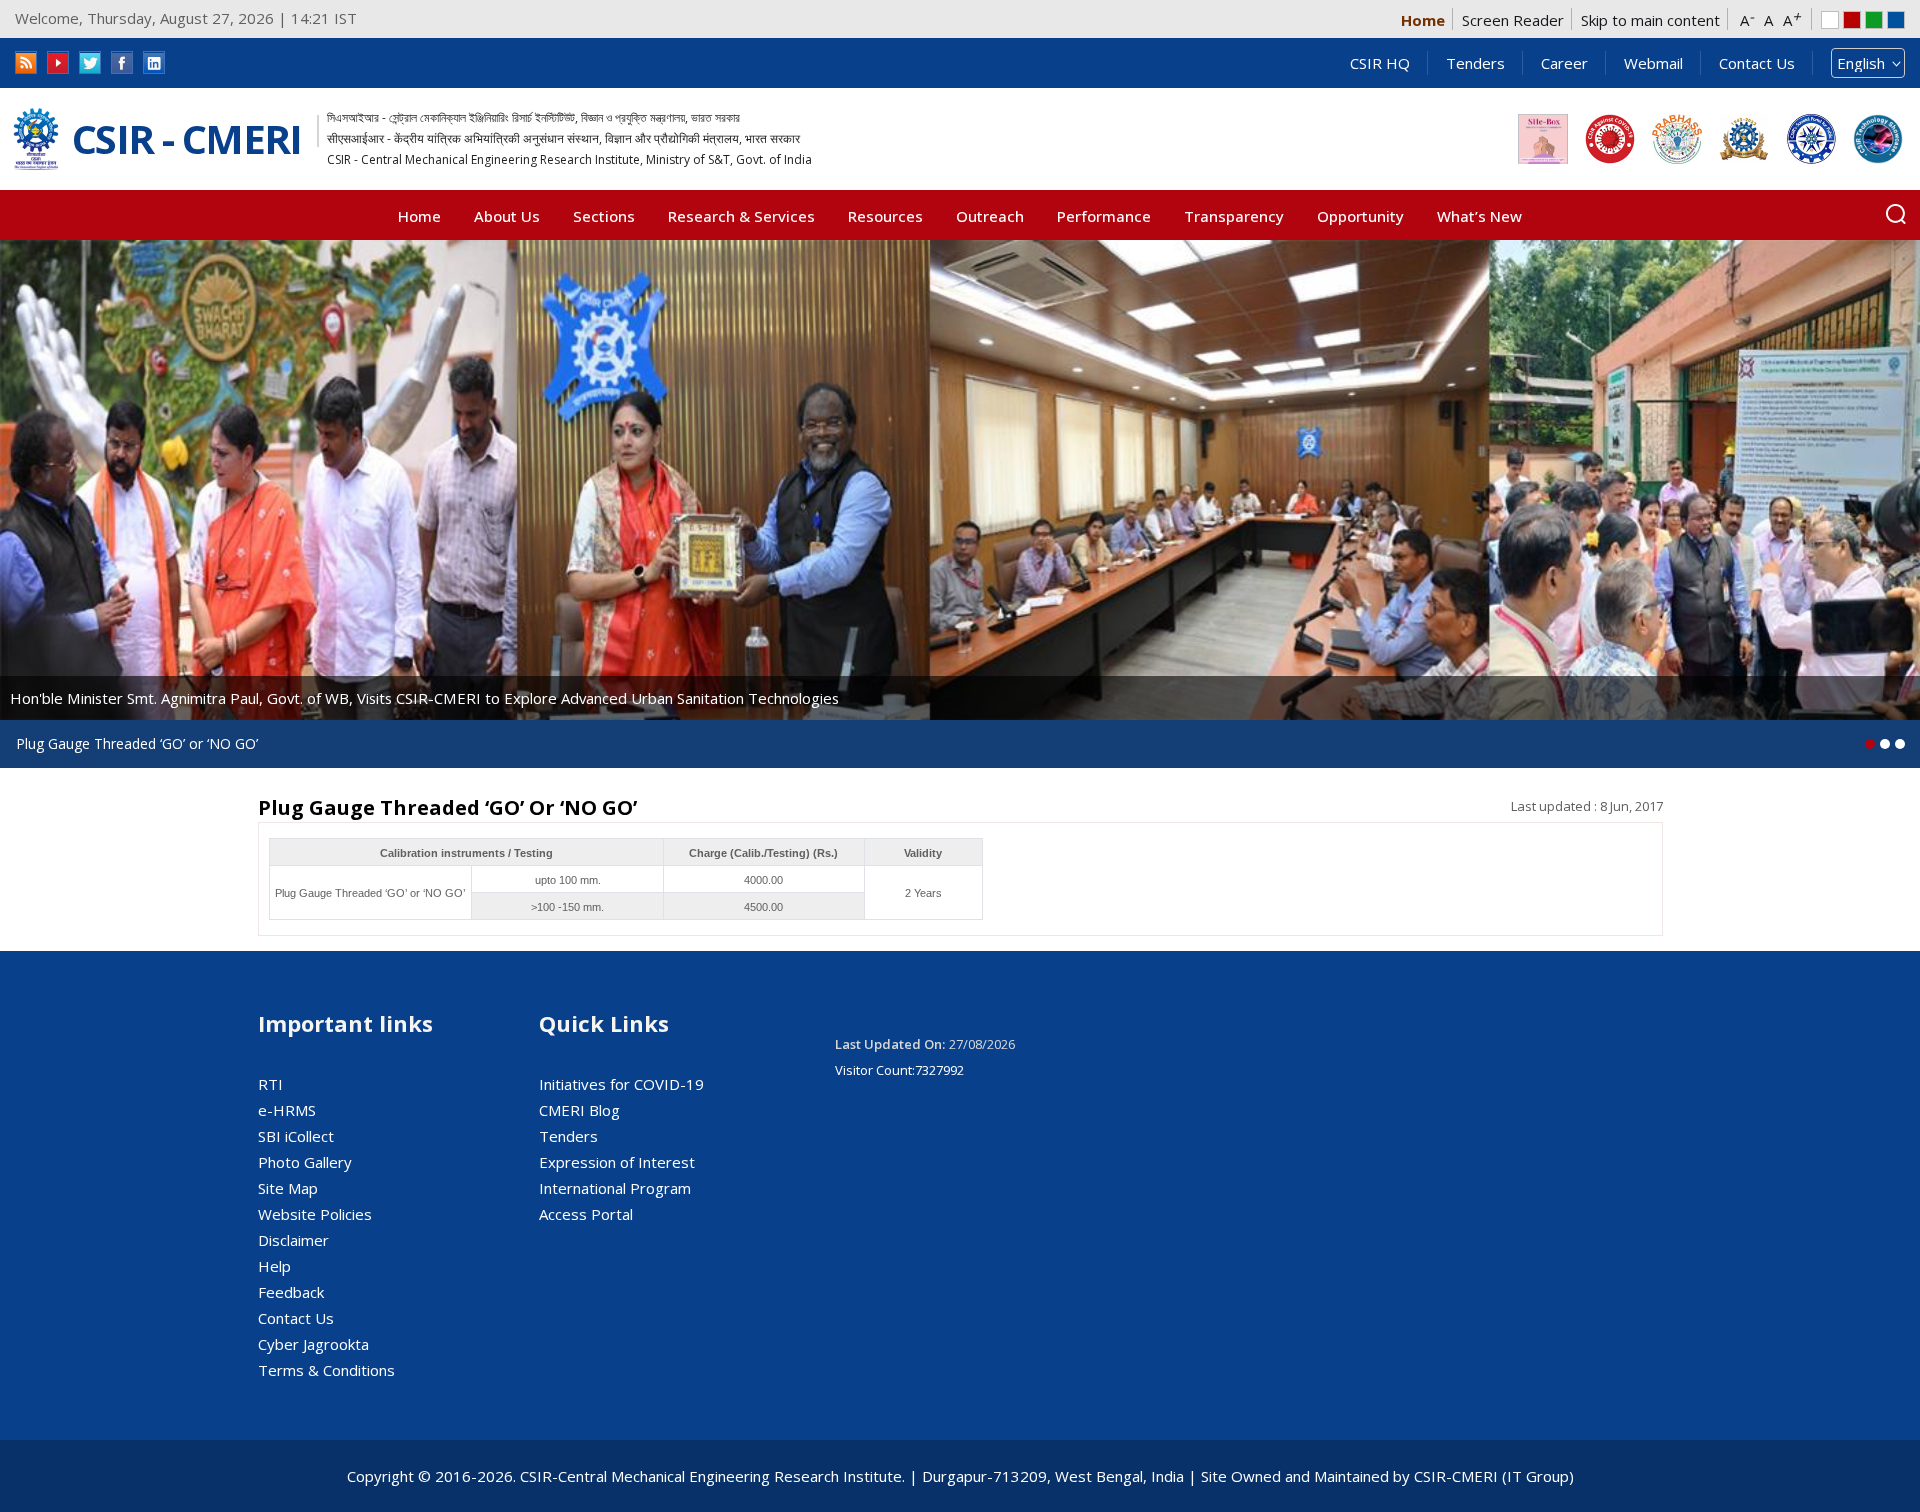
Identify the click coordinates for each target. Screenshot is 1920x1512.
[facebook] (122, 62)
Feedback (291, 1292)
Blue (1896, 20)
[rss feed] (26, 62)
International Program (615, 1188)
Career (1564, 63)
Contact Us (1757, 63)
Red (1852, 20)
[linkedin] (154, 62)
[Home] (36, 139)
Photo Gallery (305, 1162)
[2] (1900, 744)
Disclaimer (293, 1240)
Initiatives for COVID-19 (621, 1084)
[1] (1885, 744)
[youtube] (58, 62)
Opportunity (1360, 216)
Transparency (1234, 216)
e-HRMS (287, 1110)
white (1830, 20)
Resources (885, 216)
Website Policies (315, 1214)
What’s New (1479, 216)
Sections (604, 216)
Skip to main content (1650, 20)
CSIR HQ (1380, 63)
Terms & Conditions (326, 1370)
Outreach (990, 216)
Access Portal (586, 1214)
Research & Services (741, 216)
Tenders (1475, 63)
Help (274, 1266)
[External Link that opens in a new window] (1543, 139)
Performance (1104, 216)
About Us (507, 216)
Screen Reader (1513, 20)
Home (1423, 20)
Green (1874, 20)
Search (1896, 214)
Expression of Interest (617, 1162)
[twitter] (90, 62)
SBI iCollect (296, 1136)
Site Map (288, 1188)
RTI (270, 1084)
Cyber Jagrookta (313, 1344)
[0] (1870, 744)
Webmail (1653, 63)
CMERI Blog (579, 1110)
